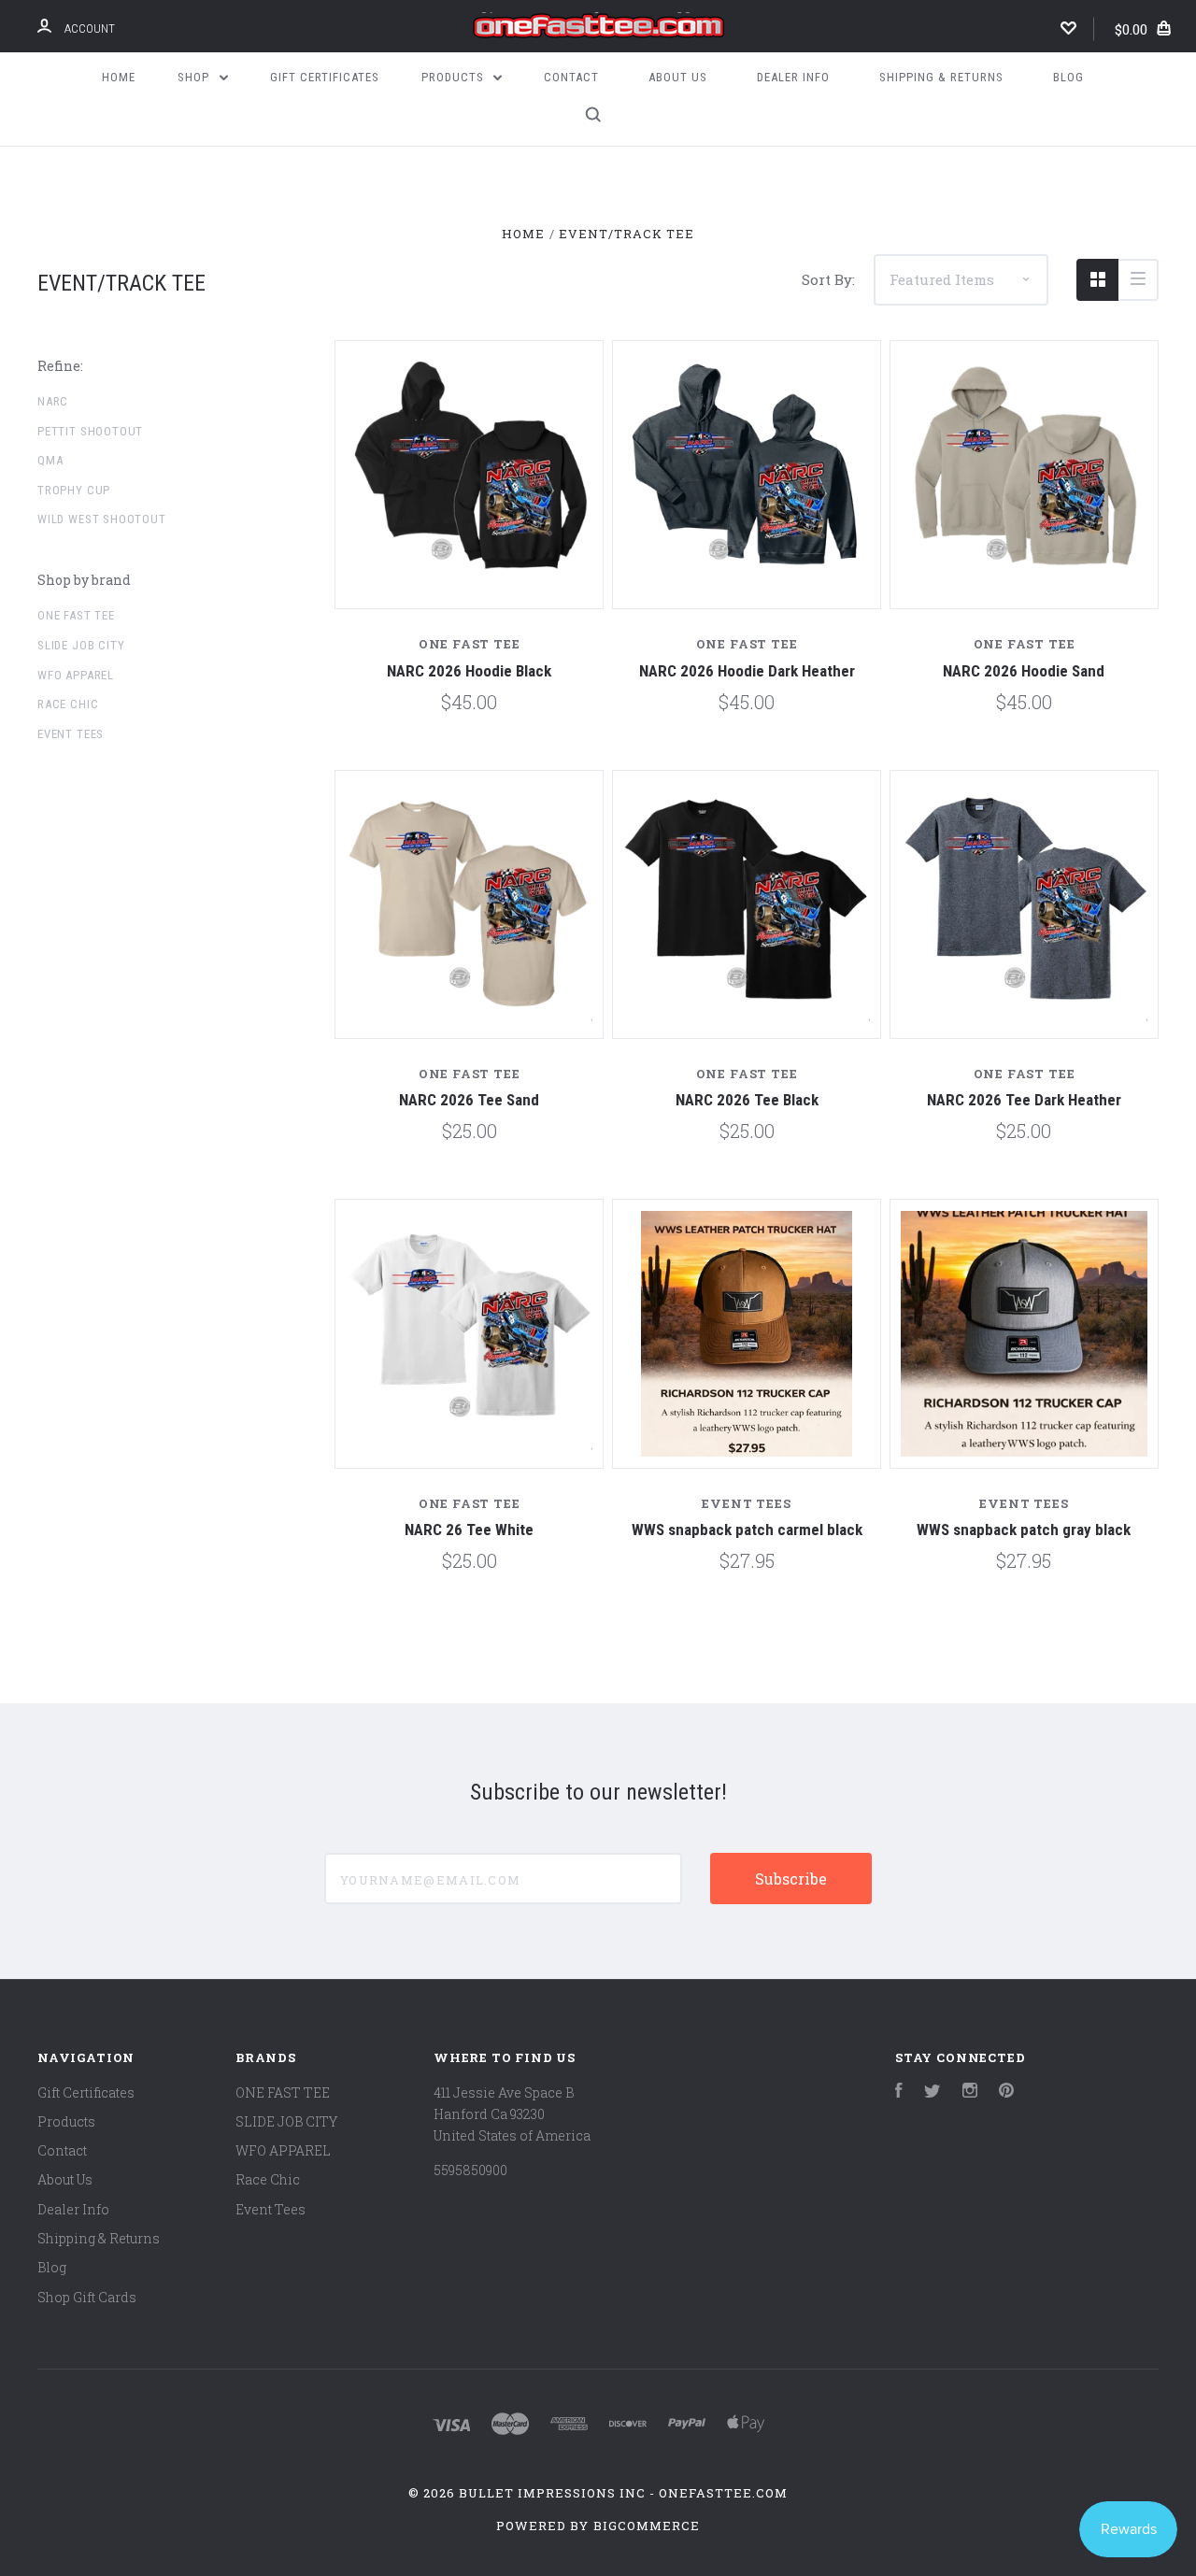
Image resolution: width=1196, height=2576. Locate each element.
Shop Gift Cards (87, 2297)
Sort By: (828, 279)
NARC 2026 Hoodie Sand (1024, 671)
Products (455, 77)
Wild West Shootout (102, 519)
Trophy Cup (74, 490)
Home (119, 77)
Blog (1068, 77)
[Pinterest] (1006, 2092)
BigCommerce (647, 2526)
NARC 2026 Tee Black (747, 1100)
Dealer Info (793, 77)
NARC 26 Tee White (469, 1530)
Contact (571, 77)
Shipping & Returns (941, 77)
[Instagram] (970, 2092)
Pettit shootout (90, 431)
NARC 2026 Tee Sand (469, 1100)
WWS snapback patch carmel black (747, 1530)
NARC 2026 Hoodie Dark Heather (747, 671)
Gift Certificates (325, 77)
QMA (50, 460)
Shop (195, 77)
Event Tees (71, 734)
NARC (53, 401)
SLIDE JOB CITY (81, 645)
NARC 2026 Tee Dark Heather (1024, 1100)
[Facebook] (899, 2092)
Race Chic (68, 704)
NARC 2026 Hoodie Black (469, 671)
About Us (678, 77)
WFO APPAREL (76, 675)
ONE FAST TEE (76, 615)
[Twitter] (933, 2092)
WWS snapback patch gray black (1024, 1530)
